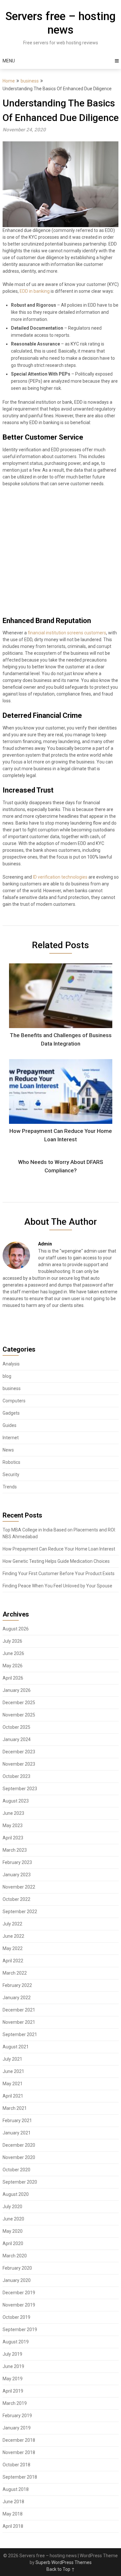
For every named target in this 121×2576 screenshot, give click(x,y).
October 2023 (16, 1776)
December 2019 (19, 2293)
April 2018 (13, 2526)
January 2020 (17, 2280)
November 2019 (19, 2305)
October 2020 (16, 2170)
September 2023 (20, 1789)
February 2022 (17, 1985)
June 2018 (13, 2502)
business (30, 81)
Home (9, 81)
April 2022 (13, 1961)
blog (7, 1376)
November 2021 (19, 2022)
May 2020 (13, 2231)
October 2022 (16, 1899)
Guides (10, 1425)
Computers (14, 1401)
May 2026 (13, 1666)
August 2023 (16, 1801)
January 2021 (17, 2133)
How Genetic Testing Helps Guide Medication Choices (56, 1561)
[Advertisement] (60, 554)
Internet (11, 1438)
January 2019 (17, 2428)
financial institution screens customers (67, 633)
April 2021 (13, 2096)
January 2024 (17, 1739)
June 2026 (13, 1653)
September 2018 (20, 2477)
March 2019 (15, 2403)
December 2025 (19, 1703)
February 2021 (17, 2121)
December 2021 (19, 2010)
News (8, 1450)
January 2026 (17, 1690)
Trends (10, 1487)
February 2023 (17, 1862)
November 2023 (19, 1764)
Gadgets (11, 1413)
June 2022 (13, 1936)
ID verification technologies (60, 877)
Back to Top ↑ (61, 2569)
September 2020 (20, 2182)
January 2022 (17, 1998)
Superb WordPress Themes (64, 2562)
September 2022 (20, 1912)
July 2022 (12, 1924)
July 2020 (12, 2207)
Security (11, 1474)
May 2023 (13, 1825)
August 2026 (16, 1629)
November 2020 (19, 2157)
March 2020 (15, 2256)
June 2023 (13, 1813)
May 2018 (13, 2514)
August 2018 (16, 2489)
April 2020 (13, 2243)
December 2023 (19, 1752)
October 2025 (16, 1727)
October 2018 (16, 2465)
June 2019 (13, 2366)
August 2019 (16, 2342)
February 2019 (17, 2416)
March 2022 (15, 1973)
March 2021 (15, 2108)
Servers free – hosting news (60, 23)
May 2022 (13, 1948)
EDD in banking (35, 291)
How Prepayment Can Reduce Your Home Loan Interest (59, 1549)
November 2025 (19, 1715)
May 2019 (13, 2379)
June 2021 (13, 2071)
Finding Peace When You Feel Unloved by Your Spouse (57, 1586)
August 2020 (16, 2194)
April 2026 (13, 1678)
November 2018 (19, 2452)
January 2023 (17, 1875)
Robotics (11, 1462)
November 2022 (19, 1887)
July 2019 (12, 2354)
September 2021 (20, 2034)
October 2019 (16, 2317)
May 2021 (13, 2084)
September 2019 (20, 2329)
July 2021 (12, 2059)
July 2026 (12, 1641)
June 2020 (13, 2219)
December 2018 (19, 2440)
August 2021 (16, 2047)
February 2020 (17, 2268)
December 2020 (19, 2145)
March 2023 (15, 1850)
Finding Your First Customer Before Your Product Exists (59, 1573)
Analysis (11, 1364)
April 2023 (13, 1838)
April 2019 (13, 2391)
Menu (9, 61)
